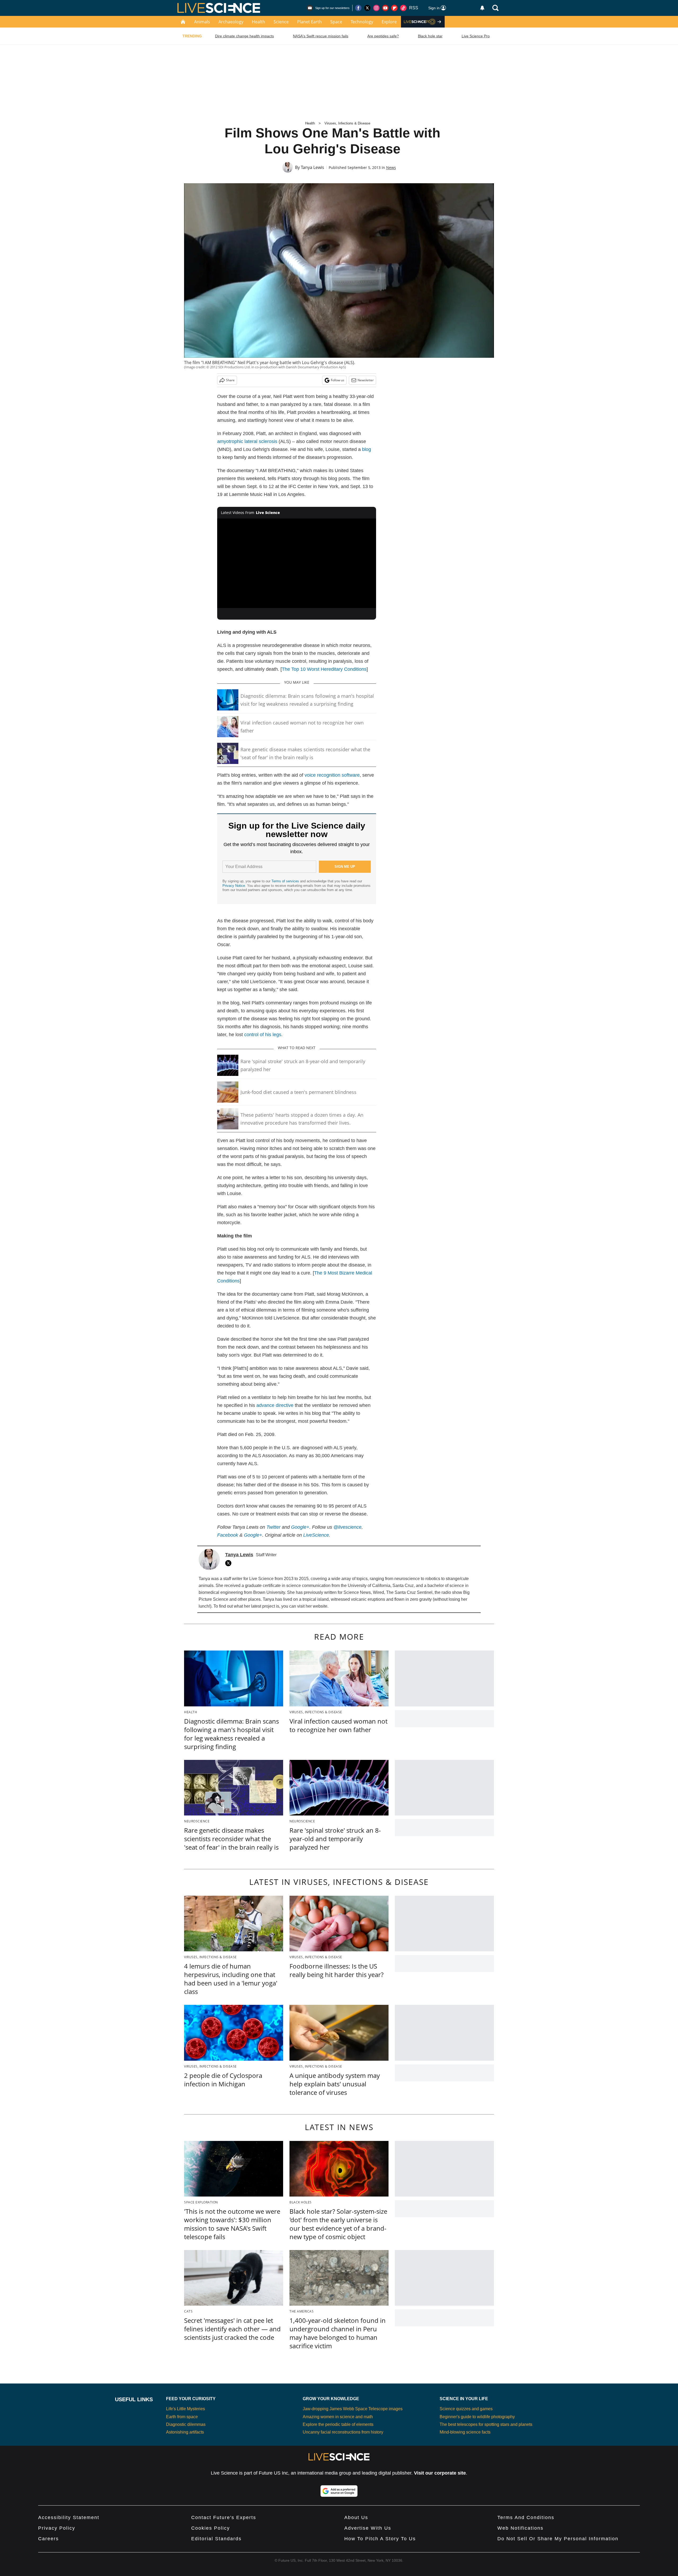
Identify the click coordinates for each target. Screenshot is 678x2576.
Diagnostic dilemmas (186, 2424)
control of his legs (263, 1035)
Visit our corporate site (440, 2473)
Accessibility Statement (69, 2517)
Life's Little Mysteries (186, 2409)
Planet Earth (309, 22)
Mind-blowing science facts (465, 2432)
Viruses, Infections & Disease (347, 123)
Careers (48, 2539)
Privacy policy (57, 2528)
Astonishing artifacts (185, 2432)
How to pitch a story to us (380, 2539)
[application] (297, 563)
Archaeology (231, 22)
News (391, 167)
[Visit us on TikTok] (403, 8)
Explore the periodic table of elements (338, 2424)
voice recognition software (332, 775)
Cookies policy (211, 2528)
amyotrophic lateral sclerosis (247, 441)
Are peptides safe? (383, 36)
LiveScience (316, 1535)
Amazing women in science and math (338, 2417)
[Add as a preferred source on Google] (339, 2491)
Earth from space (182, 2417)
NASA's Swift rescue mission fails (321, 36)
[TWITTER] (230, 1563)
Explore (389, 22)
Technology (362, 22)
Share (230, 380)
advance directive (275, 1405)
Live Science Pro (476, 36)
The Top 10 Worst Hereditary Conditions (324, 669)
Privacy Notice (234, 886)
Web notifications (520, 2528)
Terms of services (286, 881)
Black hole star (430, 36)
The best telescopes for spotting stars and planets (486, 2424)
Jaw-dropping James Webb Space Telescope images (353, 2409)
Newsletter (366, 380)
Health (258, 22)
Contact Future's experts (224, 2517)
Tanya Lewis (313, 167)
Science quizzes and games (466, 2409)
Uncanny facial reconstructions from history (343, 2432)
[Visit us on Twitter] (367, 8)
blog (367, 449)
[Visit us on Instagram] (376, 8)
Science (281, 22)
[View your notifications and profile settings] (482, 8)
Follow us (338, 380)
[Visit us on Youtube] (385, 8)
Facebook (228, 1535)
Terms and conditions (526, 2517)
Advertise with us (368, 2528)
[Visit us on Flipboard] (394, 8)
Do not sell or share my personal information (558, 2539)
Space (336, 22)
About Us (356, 2517)
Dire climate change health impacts (244, 36)
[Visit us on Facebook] (358, 8)
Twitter (273, 1527)
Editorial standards (216, 2539)
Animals (202, 22)
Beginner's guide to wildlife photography (477, 2417)
